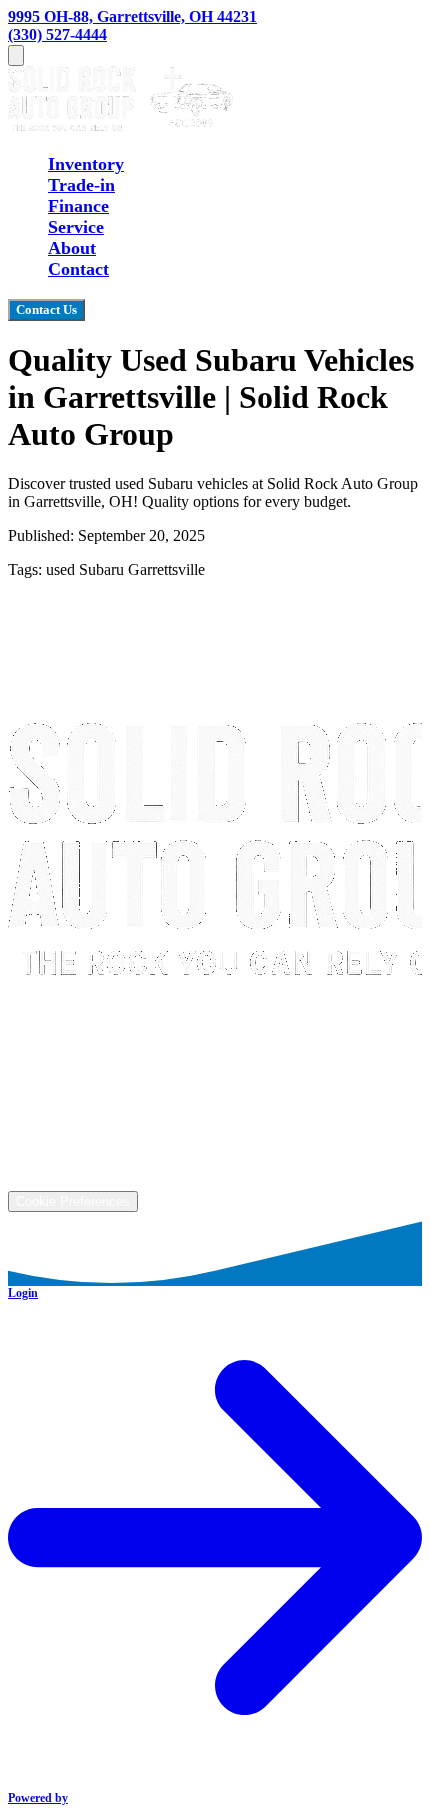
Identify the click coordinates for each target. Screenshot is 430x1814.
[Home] (120, 125)
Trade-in (81, 185)
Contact (78, 269)
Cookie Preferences (73, 1201)
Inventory (86, 164)
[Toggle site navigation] (16, 55)
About (72, 248)
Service (76, 227)
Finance (78, 206)
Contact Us (46, 309)
